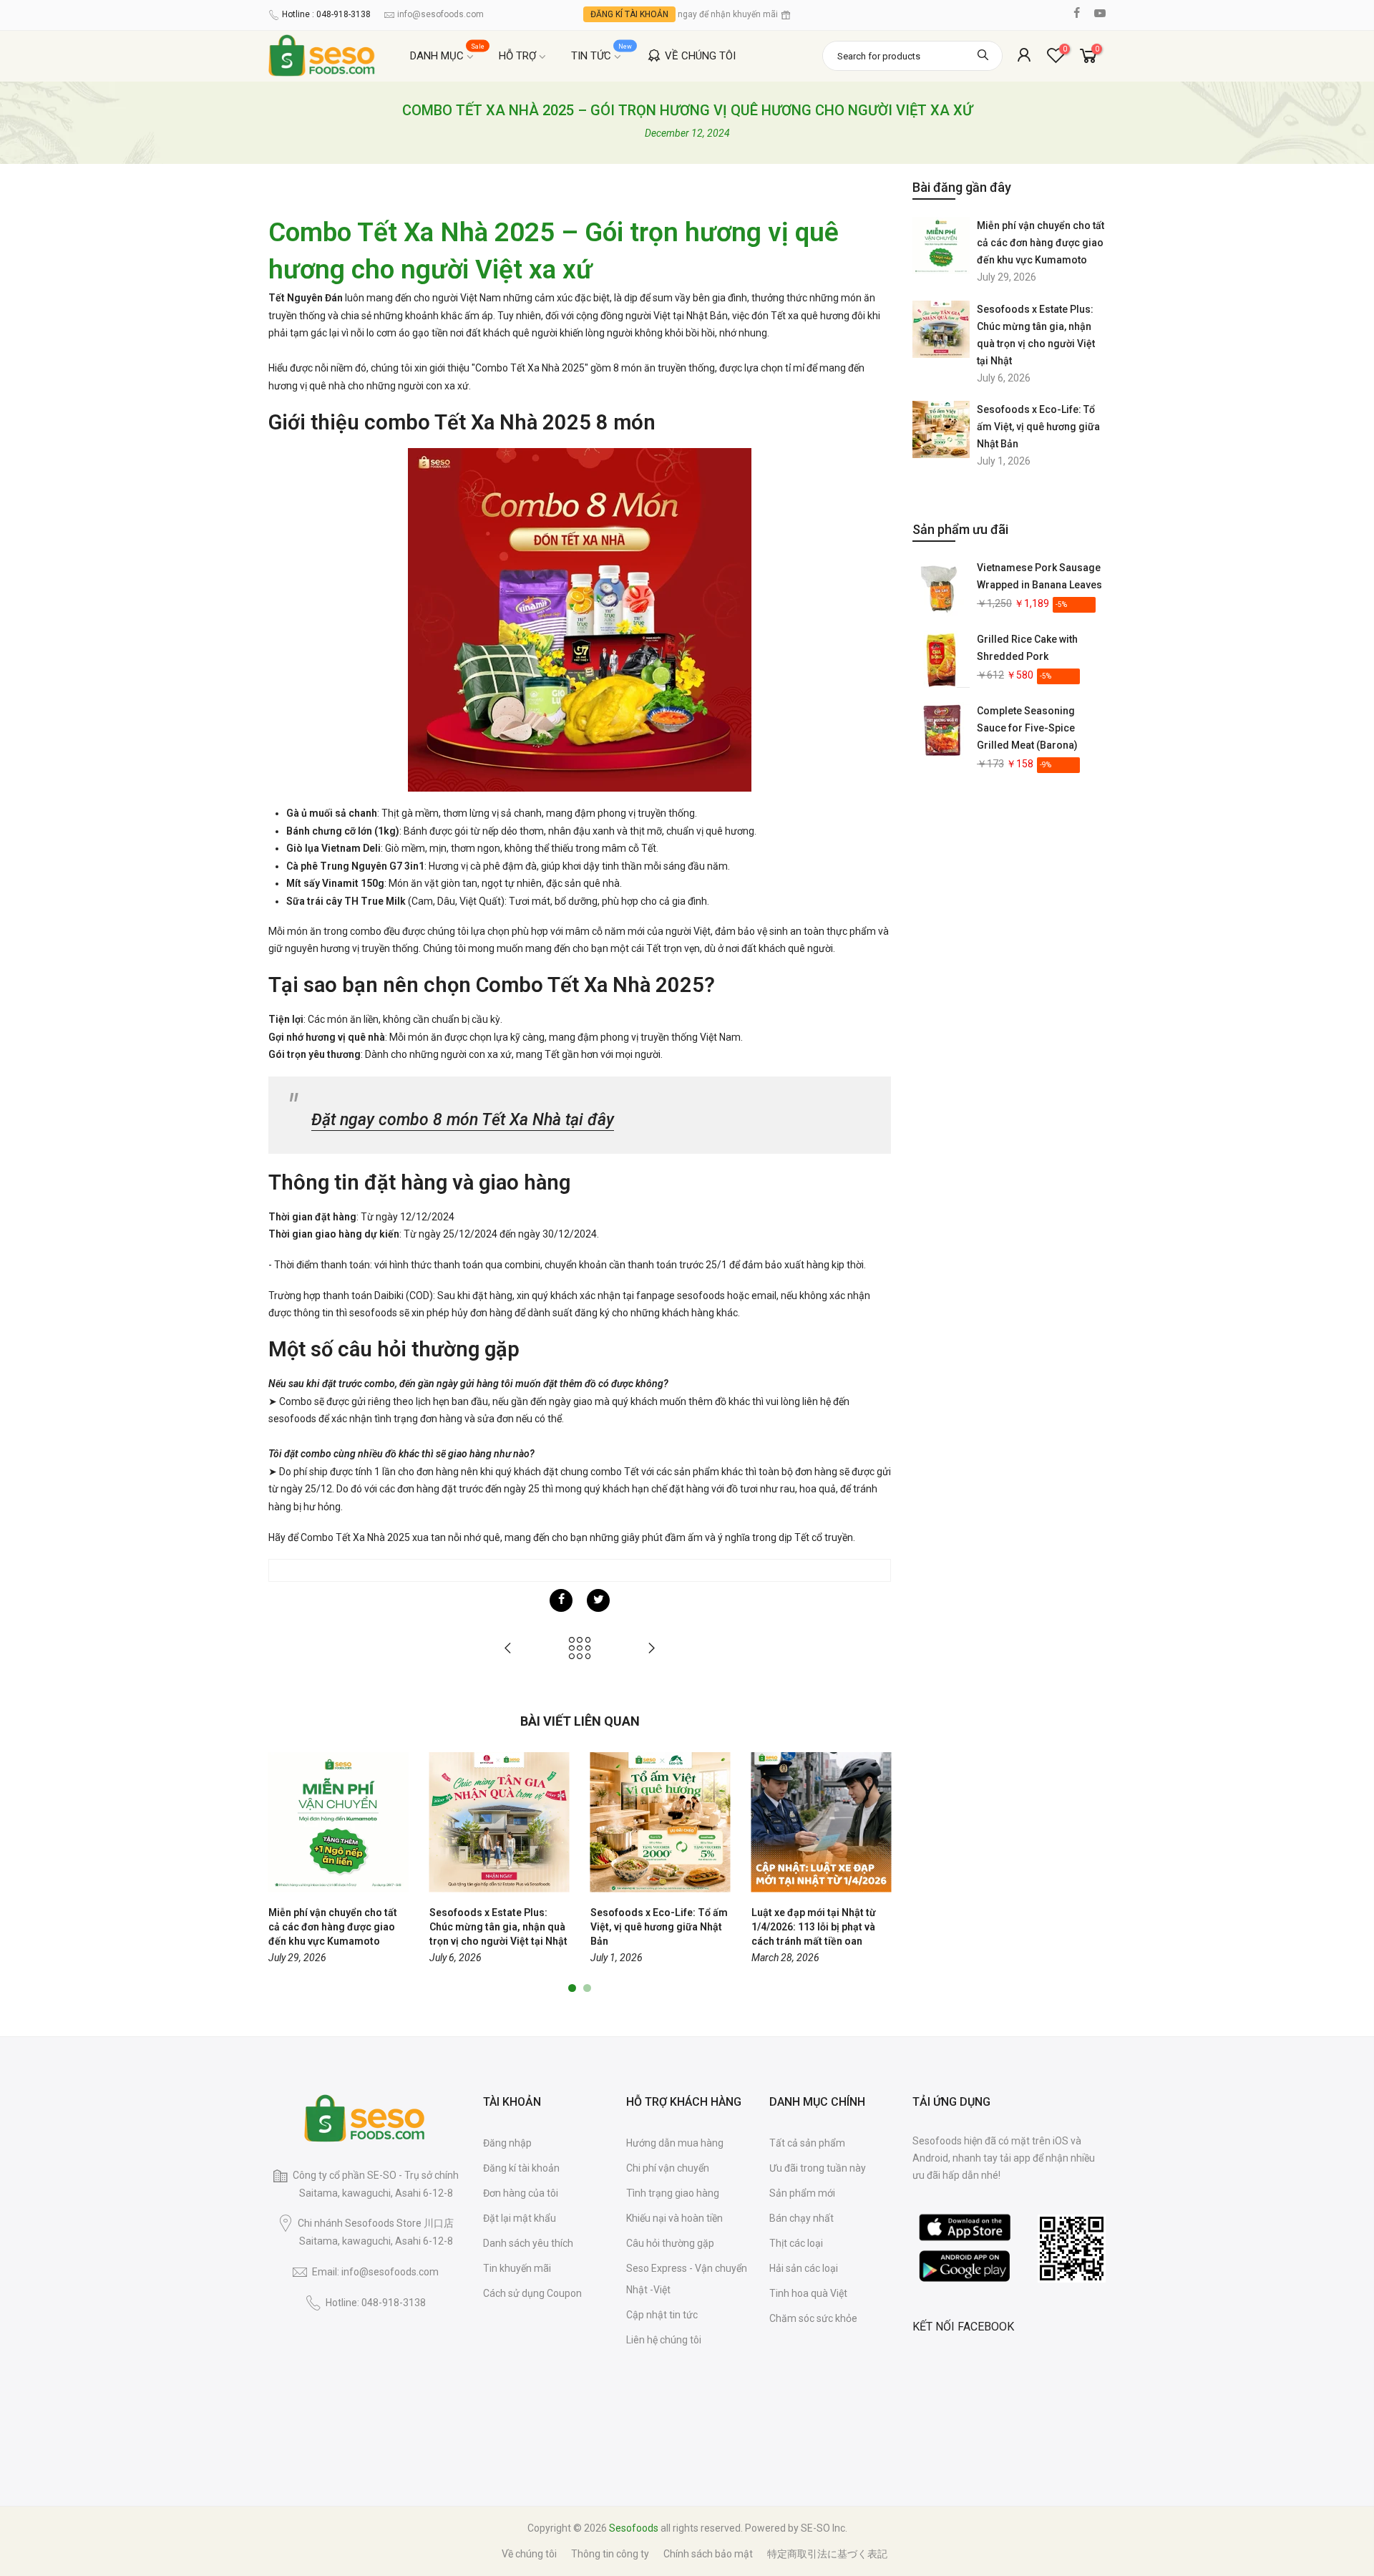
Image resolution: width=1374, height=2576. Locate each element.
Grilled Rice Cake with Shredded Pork (1027, 648)
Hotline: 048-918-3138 (376, 2303)
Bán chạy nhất (801, 2218)
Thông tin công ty (610, 2554)
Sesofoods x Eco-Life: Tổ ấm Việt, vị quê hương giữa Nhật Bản (1038, 427)
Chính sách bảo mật (708, 2554)
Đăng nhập (507, 2143)
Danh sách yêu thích (528, 2243)
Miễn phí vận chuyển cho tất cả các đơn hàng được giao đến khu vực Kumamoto (1041, 243)
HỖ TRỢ (517, 56)
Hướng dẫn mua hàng (675, 2143)
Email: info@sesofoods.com (375, 2272)
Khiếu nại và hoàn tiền (674, 2218)
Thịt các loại (796, 2243)
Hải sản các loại (804, 2268)
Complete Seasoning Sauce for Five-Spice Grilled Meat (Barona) (1027, 728)
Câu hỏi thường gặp (670, 2243)
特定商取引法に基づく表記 (827, 2554)
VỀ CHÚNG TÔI (700, 56)
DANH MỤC (448, 53)
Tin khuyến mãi (517, 2268)
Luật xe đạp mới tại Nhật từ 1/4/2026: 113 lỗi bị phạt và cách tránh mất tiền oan (814, 1927)
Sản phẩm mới (802, 2193)
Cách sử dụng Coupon (532, 2293)
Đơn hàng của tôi (521, 2193)
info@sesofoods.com (440, 14)
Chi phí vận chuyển (668, 2168)
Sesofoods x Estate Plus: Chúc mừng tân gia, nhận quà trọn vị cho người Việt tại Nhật (1036, 335)
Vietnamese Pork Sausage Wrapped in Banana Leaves (1039, 576)
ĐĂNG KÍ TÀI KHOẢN (629, 14)
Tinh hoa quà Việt (808, 2293)
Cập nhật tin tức (662, 2315)
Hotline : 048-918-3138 (326, 14)
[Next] (877, 1873)
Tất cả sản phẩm (807, 2143)
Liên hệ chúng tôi (664, 2340)
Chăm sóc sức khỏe (813, 2318)
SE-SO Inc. (824, 2528)
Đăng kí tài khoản (521, 2168)
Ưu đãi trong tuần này (818, 2168)
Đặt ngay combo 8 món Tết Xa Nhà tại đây (463, 1120)
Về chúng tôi (529, 2554)
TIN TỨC (602, 53)
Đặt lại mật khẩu (520, 2218)
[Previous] (283, 1873)
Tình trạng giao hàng (673, 2193)
